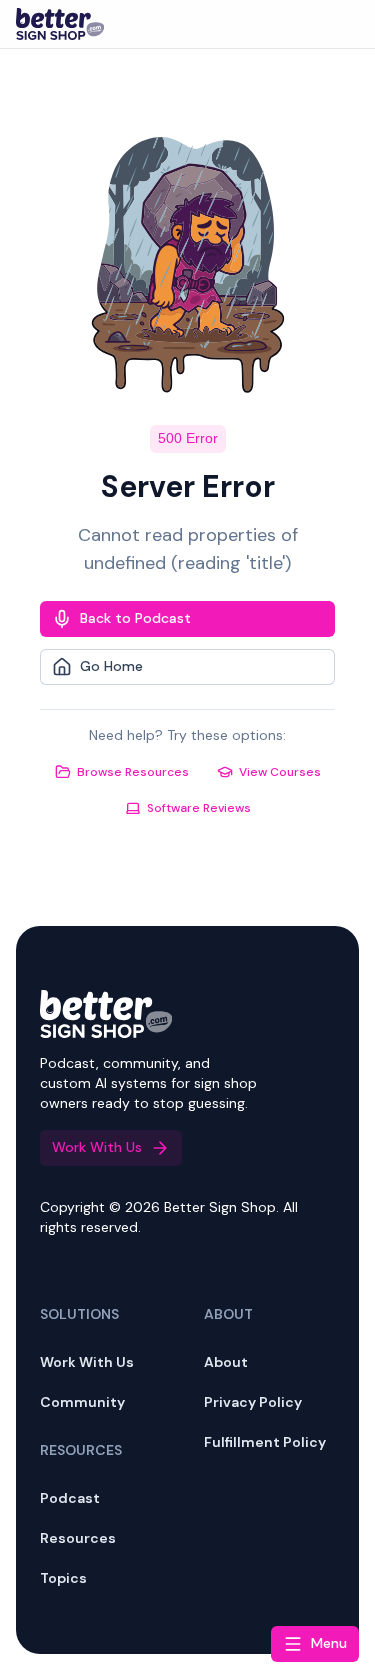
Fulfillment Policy (265, 1442)
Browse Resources (133, 772)
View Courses (280, 772)
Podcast (70, 1498)
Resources (78, 1538)
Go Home (111, 666)
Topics (63, 1578)
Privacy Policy (253, 1402)
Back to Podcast (135, 618)
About (226, 1362)
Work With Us (87, 1362)
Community (82, 1402)
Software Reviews (199, 808)
